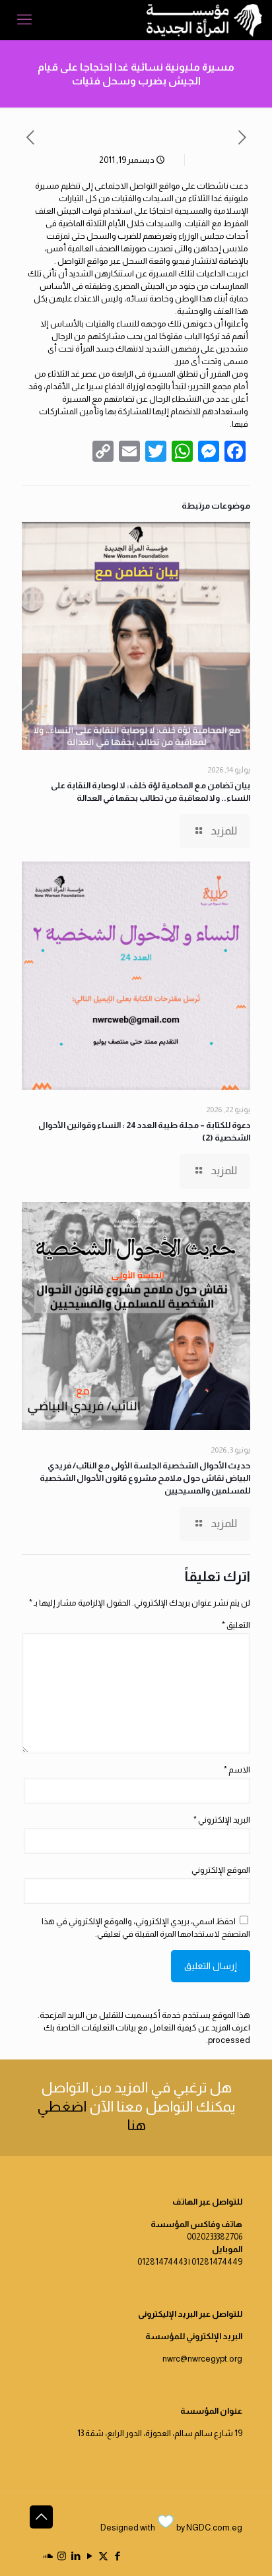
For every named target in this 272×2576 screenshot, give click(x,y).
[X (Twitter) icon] (103, 2556)
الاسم (237, 1770)
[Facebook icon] (117, 2556)
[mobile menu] (24, 20)
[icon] (48, 2556)
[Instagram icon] (62, 2556)
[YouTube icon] (89, 2556)
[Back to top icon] (41, 2517)
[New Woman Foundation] (204, 20)
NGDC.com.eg (214, 2528)
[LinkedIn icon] (76, 2556)
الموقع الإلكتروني (221, 1870)
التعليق (236, 1625)
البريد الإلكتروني (222, 1820)
